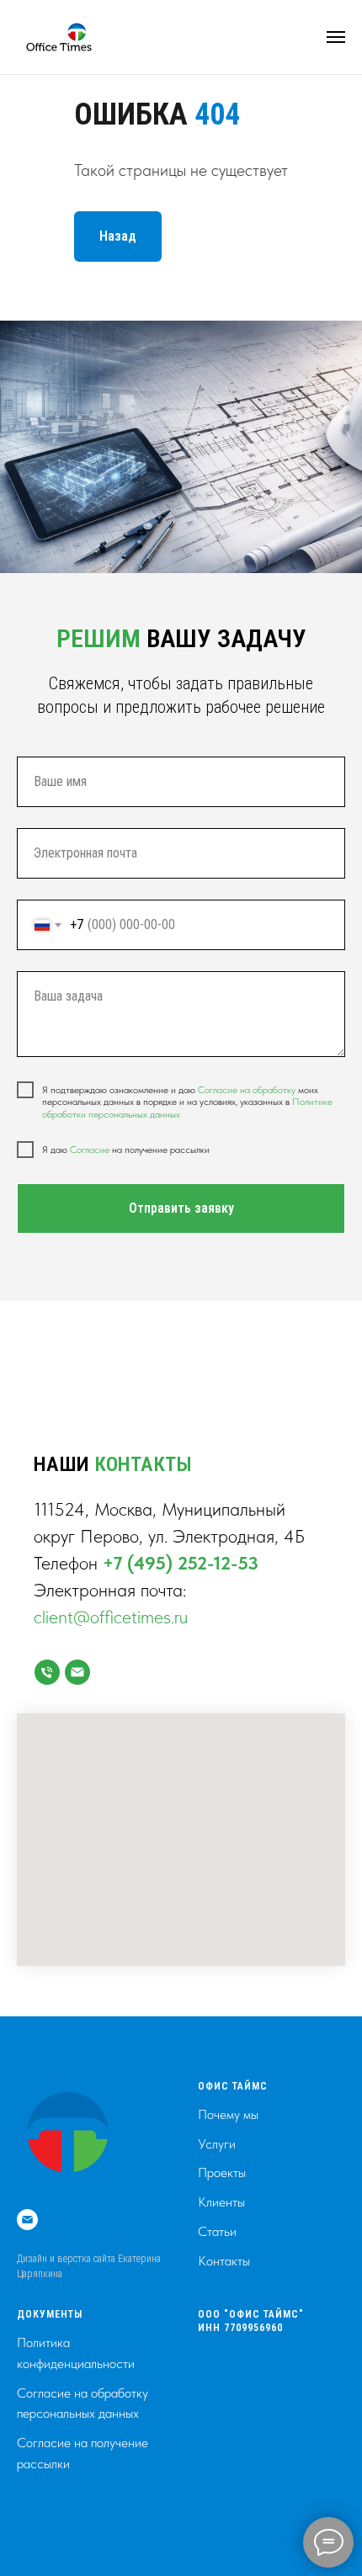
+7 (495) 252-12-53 (181, 1563)
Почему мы (228, 2114)
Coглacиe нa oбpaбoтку (247, 1090)
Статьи (217, 2231)
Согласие (91, 1150)
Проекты (222, 2172)
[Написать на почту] (77, 1672)
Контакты (224, 2261)
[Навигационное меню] (336, 37)
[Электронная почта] (27, 2220)
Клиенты (221, 2202)
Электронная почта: (110, 1590)
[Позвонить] (47, 1672)
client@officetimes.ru (111, 1617)
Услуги (217, 2144)
